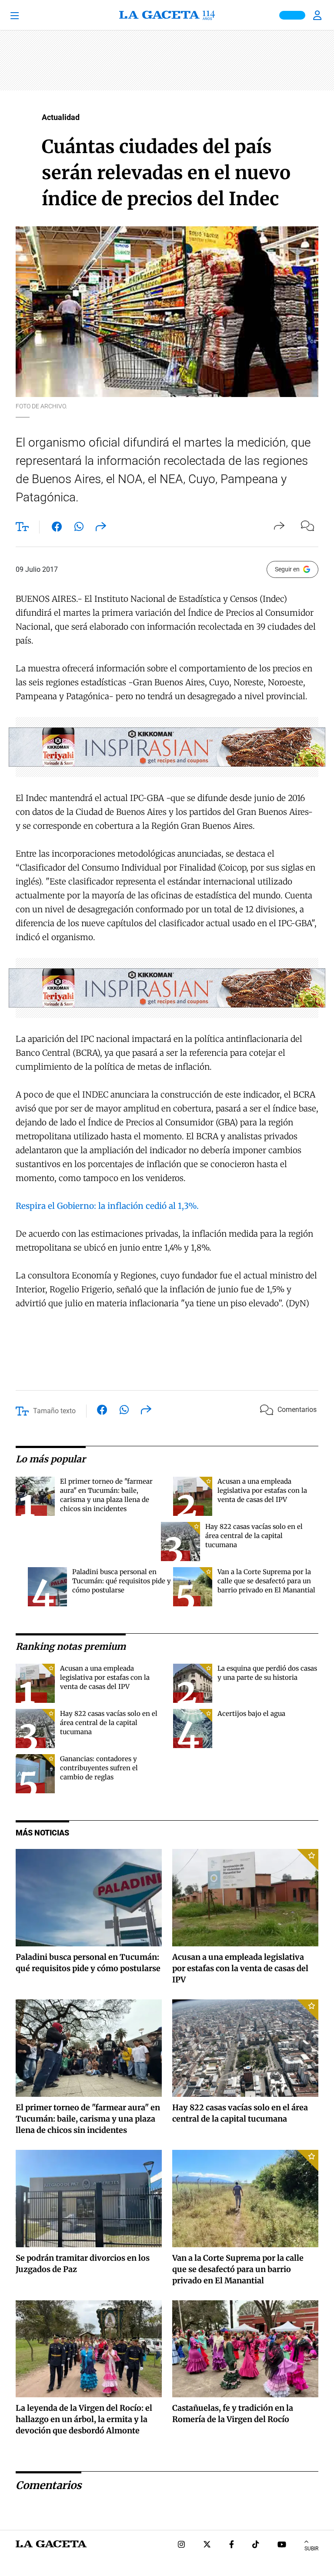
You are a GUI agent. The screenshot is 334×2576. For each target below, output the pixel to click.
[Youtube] (282, 2545)
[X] (207, 2545)
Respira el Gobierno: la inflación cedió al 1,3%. (107, 1206)
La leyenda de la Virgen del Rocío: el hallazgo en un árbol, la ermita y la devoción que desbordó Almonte (84, 2419)
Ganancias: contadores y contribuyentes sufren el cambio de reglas (99, 1768)
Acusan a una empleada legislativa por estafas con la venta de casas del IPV (262, 1490)
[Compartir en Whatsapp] (79, 528)
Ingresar (318, 15)
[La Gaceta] (167, 15)
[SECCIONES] (26, 15)
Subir (311, 2549)
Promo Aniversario (292, 15)
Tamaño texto (54, 1411)
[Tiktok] (256, 2545)
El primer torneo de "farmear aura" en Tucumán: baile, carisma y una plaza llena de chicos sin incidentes (88, 2119)
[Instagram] (181, 2545)
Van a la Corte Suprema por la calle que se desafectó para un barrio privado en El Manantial (266, 1581)
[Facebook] (232, 2545)
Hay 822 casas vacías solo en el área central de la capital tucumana (254, 1536)
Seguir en (287, 569)
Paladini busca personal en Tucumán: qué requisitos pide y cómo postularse (122, 1581)
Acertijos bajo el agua (251, 1713)
